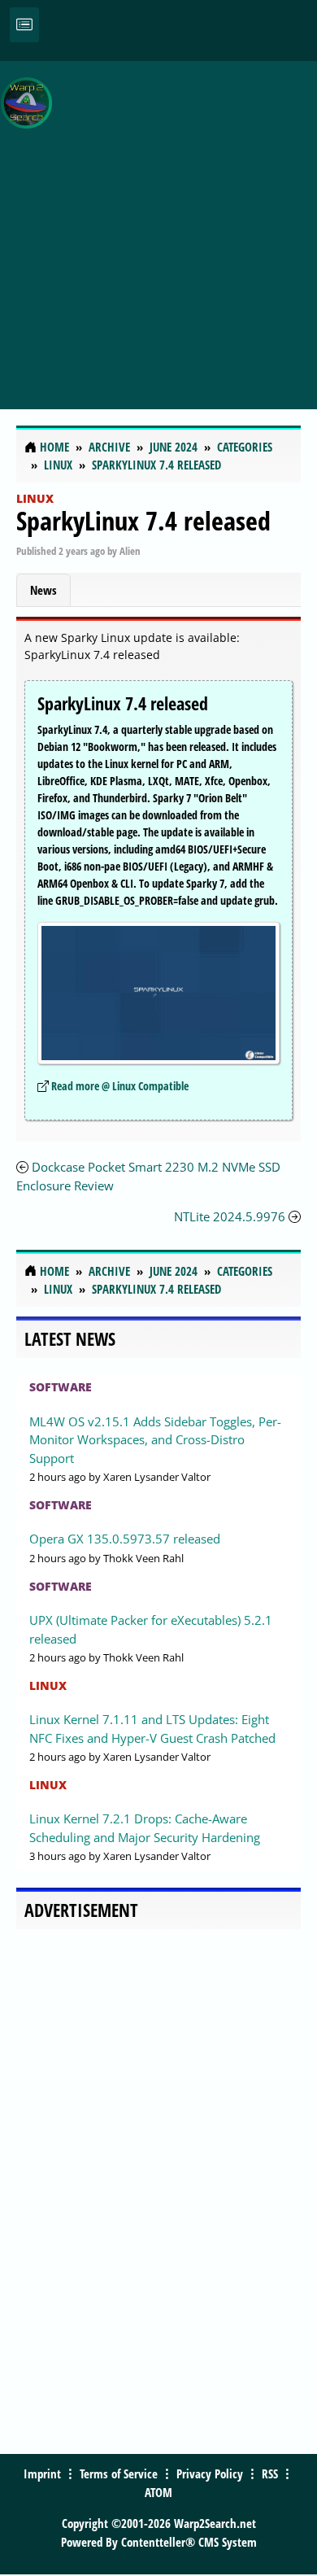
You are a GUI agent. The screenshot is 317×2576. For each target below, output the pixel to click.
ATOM (158, 2492)
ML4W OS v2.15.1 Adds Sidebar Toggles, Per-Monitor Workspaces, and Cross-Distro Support (155, 1440)
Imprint (42, 2473)
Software (61, 1387)
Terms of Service (119, 2473)
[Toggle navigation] (24, 25)
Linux (35, 498)
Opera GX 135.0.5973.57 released (125, 1539)
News (43, 590)
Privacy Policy (210, 2473)
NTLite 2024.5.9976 (230, 1216)
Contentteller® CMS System (189, 2542)
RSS (270, 2473)
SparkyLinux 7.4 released (143, 520)
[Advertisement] (158, 226)
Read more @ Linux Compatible (120, 1086)
